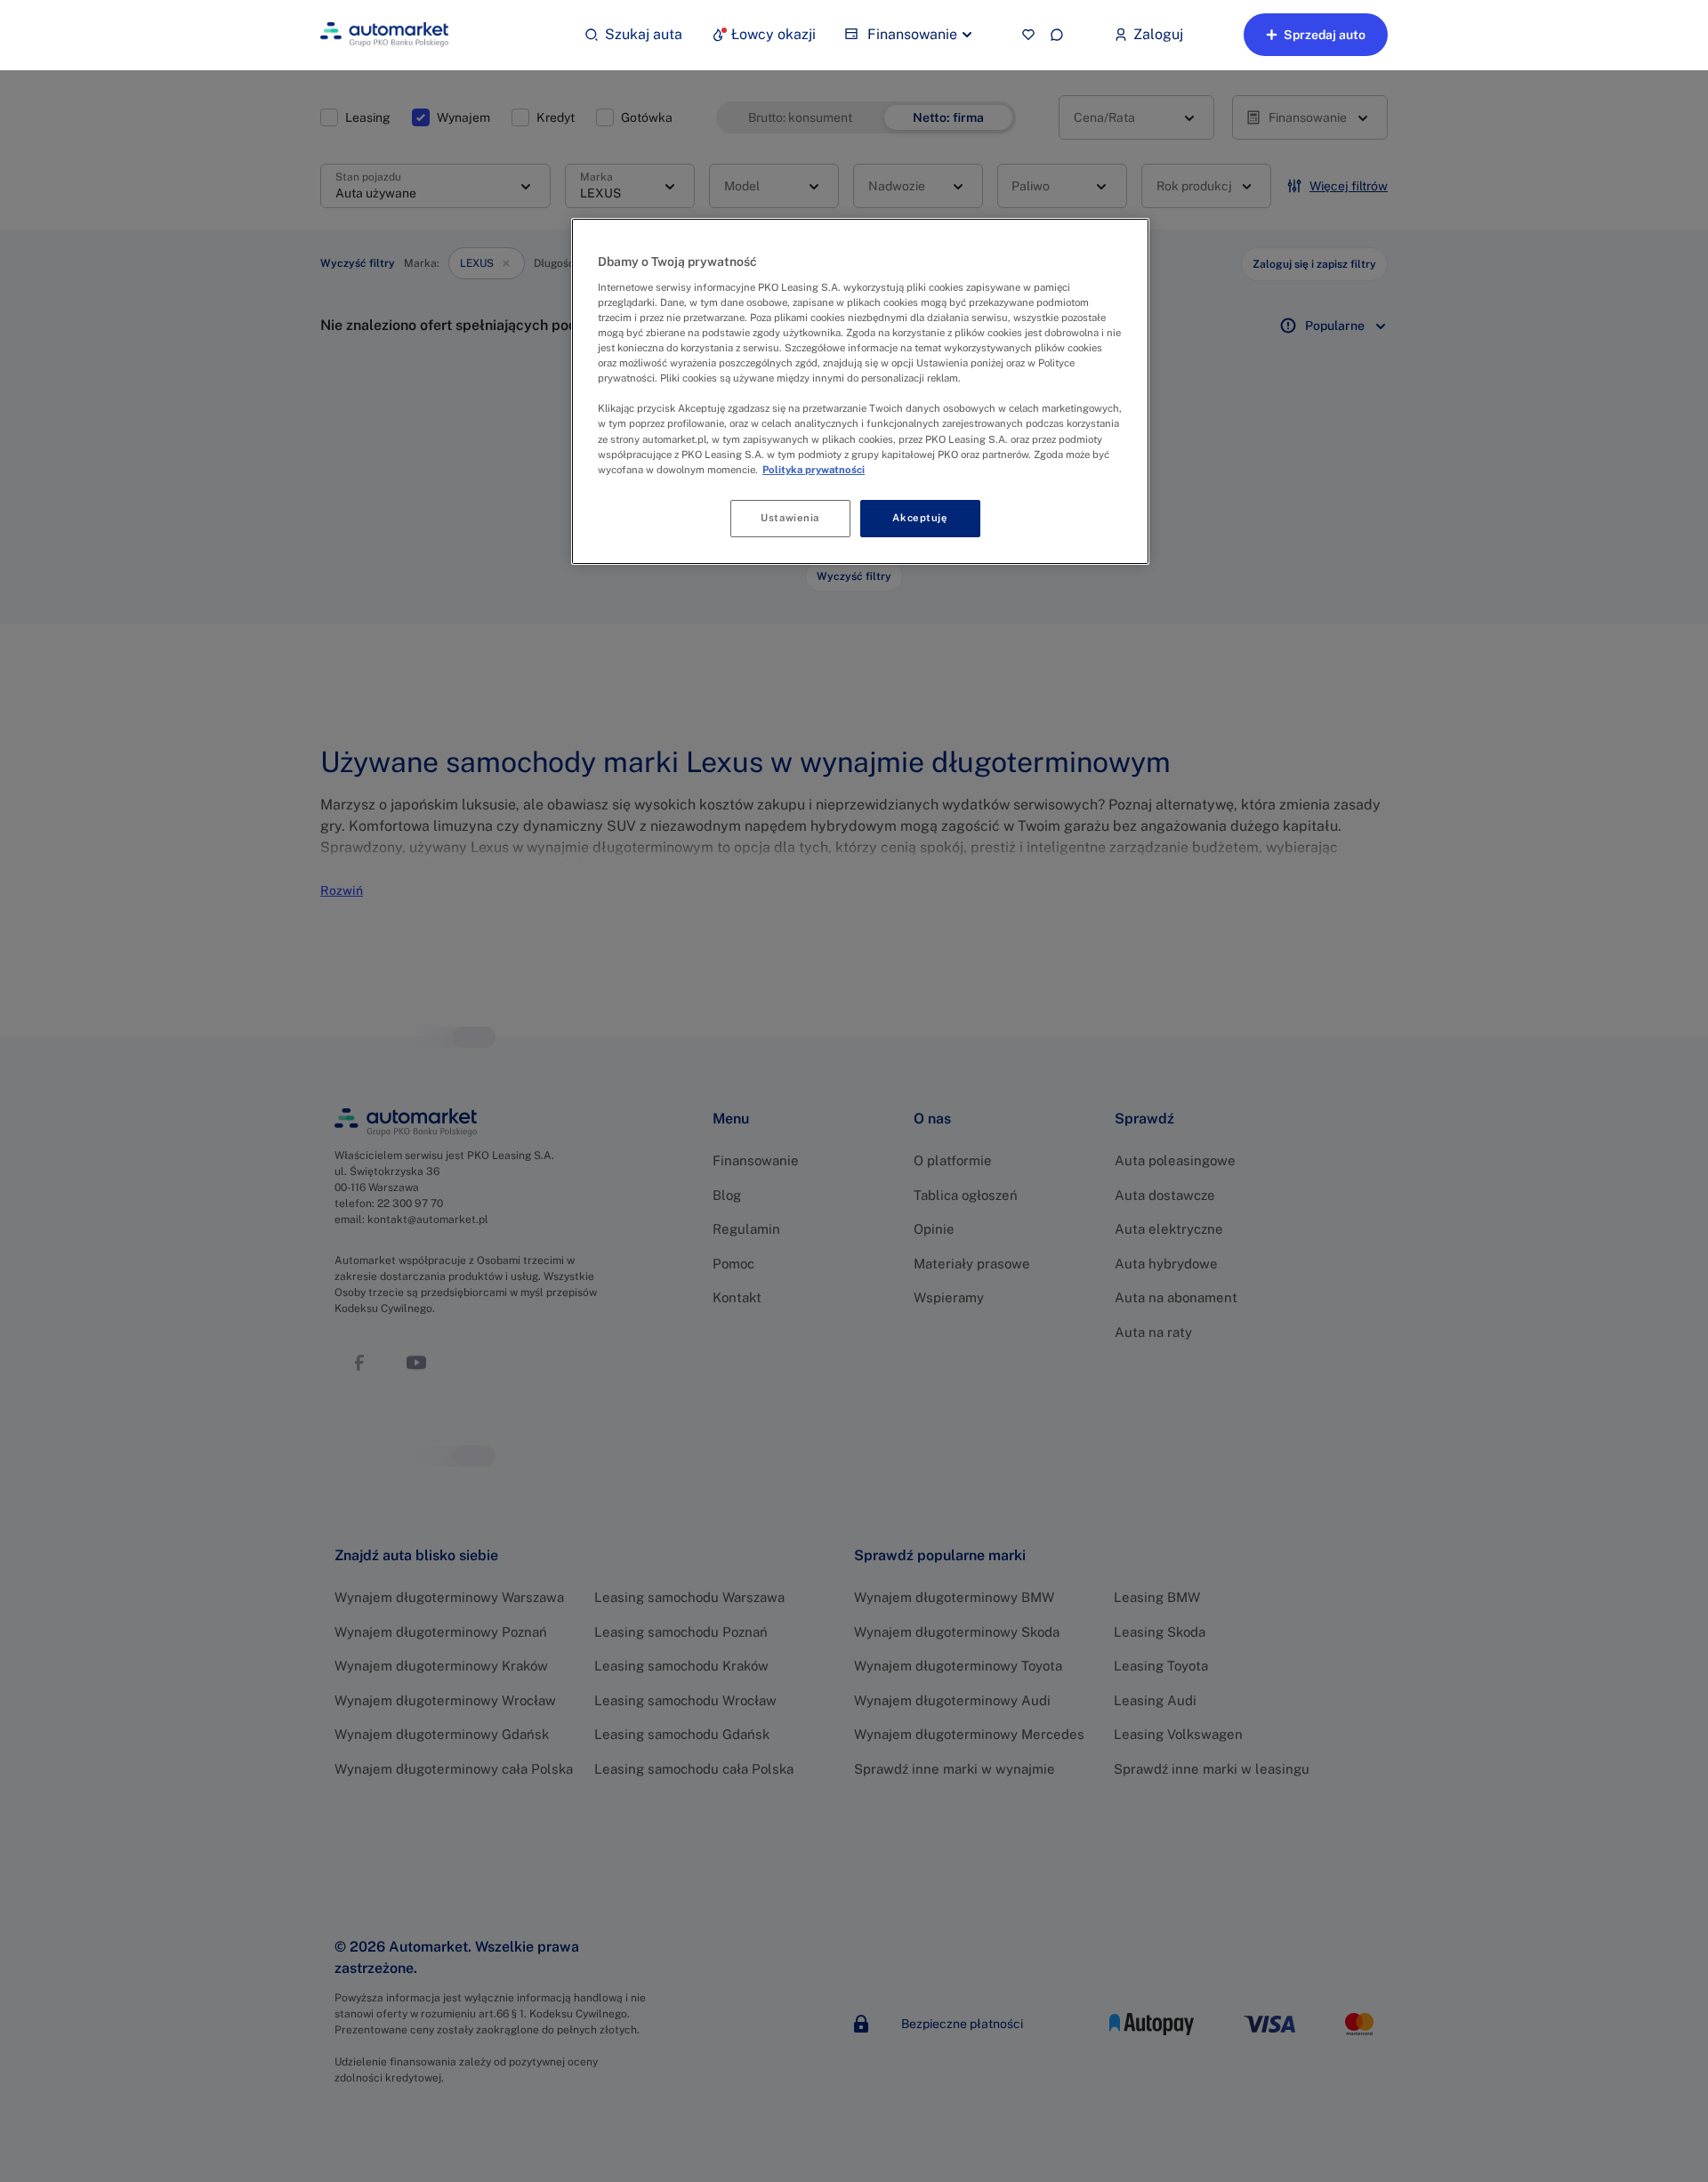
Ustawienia (790, 518)
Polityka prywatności (814, 470)
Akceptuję (920, 518)
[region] (860, 391)
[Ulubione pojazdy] (1028, 35)
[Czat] (1057, 35)
